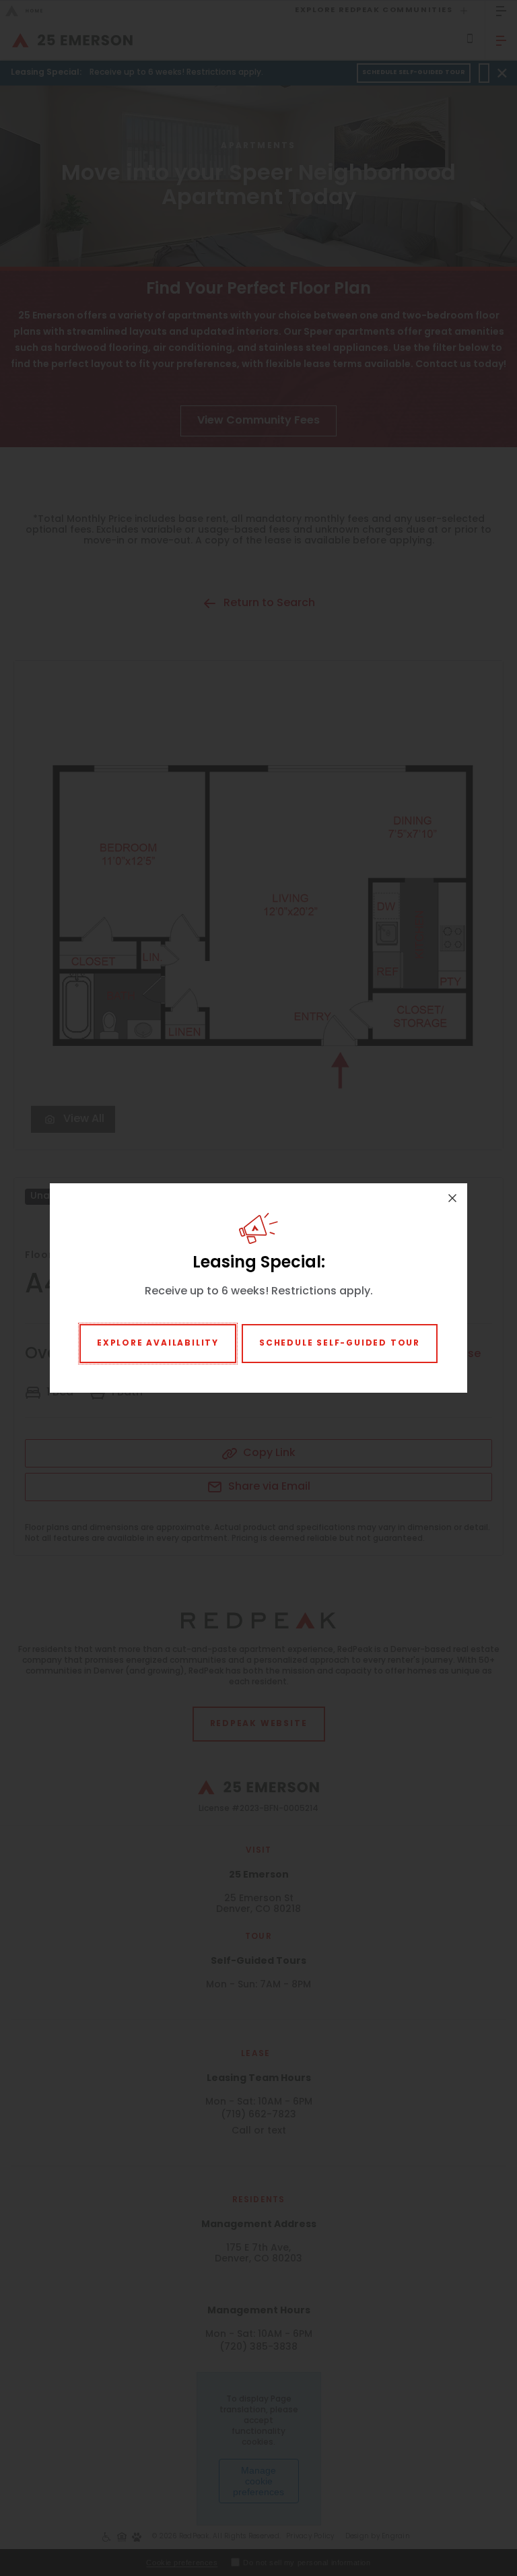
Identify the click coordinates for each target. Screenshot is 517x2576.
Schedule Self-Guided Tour (340, 1344)
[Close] (452, 1198)
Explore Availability (158, 1344)
